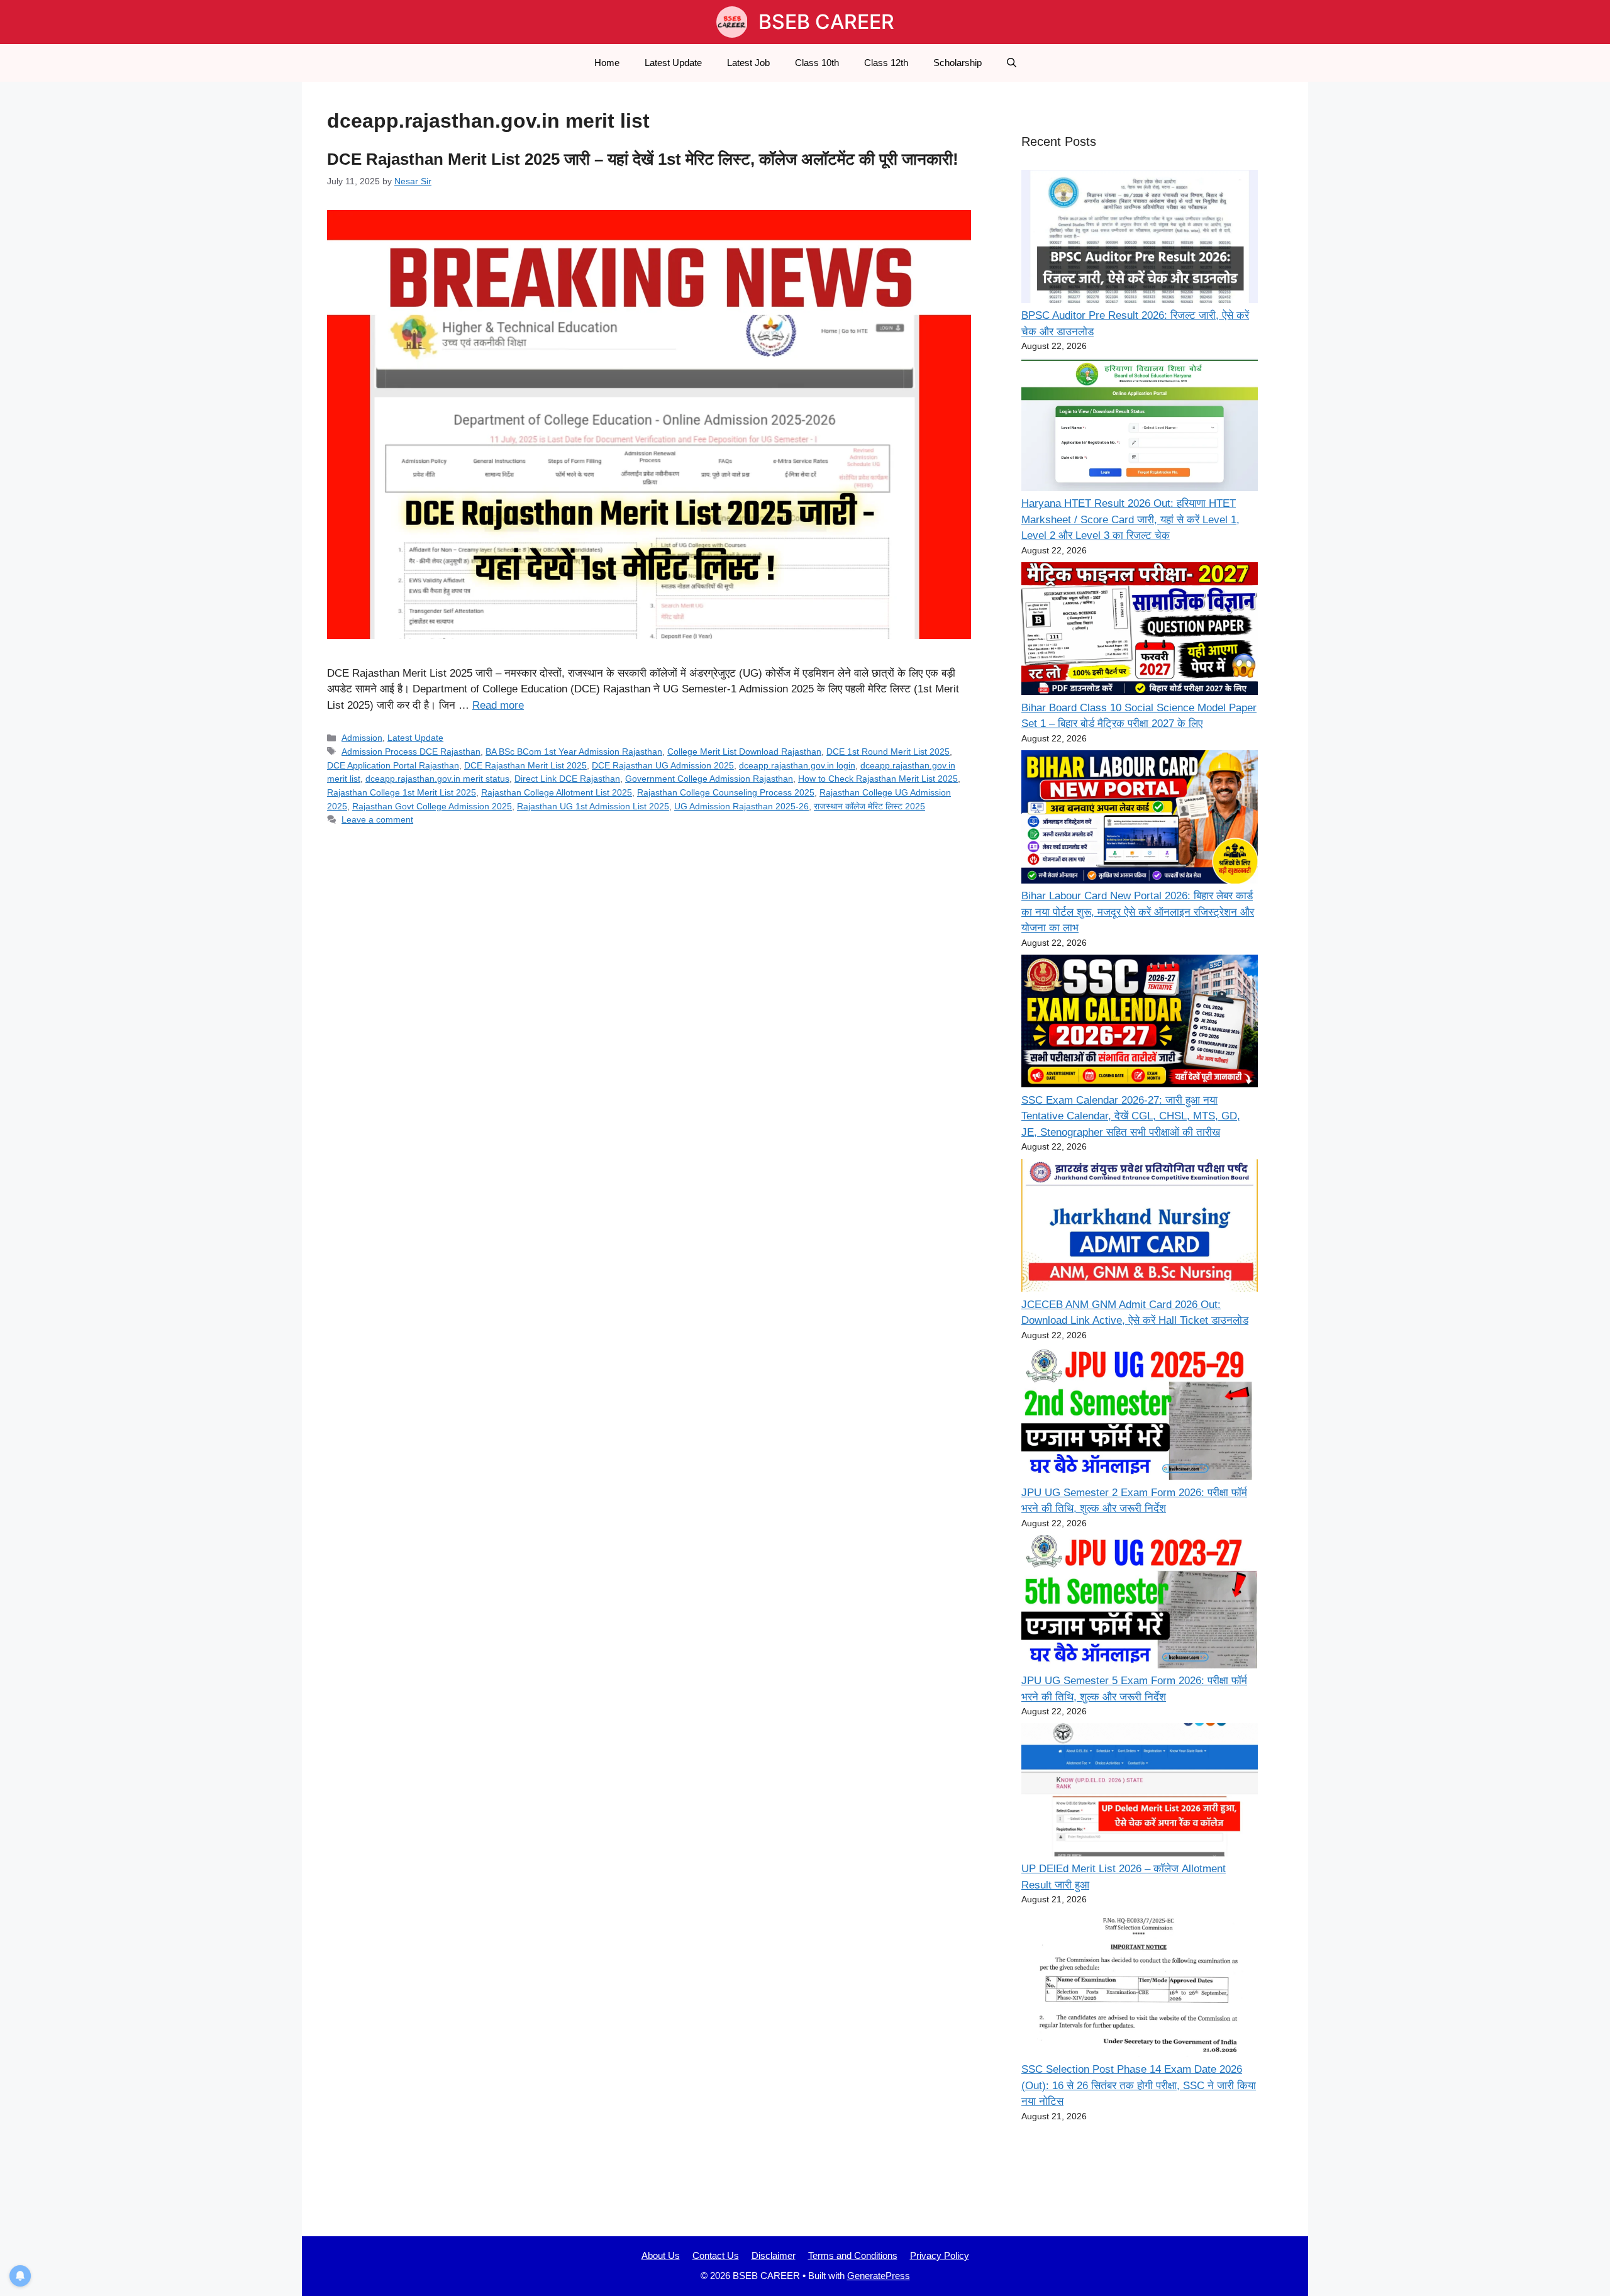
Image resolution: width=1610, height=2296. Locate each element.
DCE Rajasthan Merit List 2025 (525, 765)
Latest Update (673, 63)
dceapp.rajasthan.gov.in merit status (437, 779)
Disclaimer (774, 2255)
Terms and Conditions (853, 2255)
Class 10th (817, 63)
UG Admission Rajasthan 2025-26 (741, 806)
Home (607, 63)
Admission (362, 738)
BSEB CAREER (826, 22)
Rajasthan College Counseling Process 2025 (726, 792)
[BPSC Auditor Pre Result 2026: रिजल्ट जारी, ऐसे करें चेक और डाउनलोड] (1140, 239)
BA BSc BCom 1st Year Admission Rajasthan (574, 751)
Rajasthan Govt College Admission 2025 (432, 806)
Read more (498, 705)
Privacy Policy (940, 2255)
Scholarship (958, 63)
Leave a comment (377, 819)
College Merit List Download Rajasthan (744, 751)
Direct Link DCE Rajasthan (567, 779)
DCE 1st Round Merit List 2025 (888, 751)
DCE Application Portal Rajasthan (393, 765)
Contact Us (716, 2255)
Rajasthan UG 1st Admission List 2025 (593, 806)
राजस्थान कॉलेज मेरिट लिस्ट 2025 (869, 806)
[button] (1012, 63)
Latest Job (748, 63)
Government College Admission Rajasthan (709, 779)
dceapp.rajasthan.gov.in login (797, 765)
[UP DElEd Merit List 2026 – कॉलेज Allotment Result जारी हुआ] (1140, 1792)
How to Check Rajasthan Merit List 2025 (878, 779)
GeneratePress (879, 2276)
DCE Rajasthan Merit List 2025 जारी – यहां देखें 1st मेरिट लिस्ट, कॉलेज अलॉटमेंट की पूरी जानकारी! (643, 159)
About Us (661, 2255)
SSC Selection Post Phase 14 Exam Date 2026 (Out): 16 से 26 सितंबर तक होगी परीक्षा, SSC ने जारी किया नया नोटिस (1139, 2085)
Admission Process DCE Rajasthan (411, 751)
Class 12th (886, 63)
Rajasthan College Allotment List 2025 (557, 792)
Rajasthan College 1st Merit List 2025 (402, 792)
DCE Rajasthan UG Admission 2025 (663, 765)
